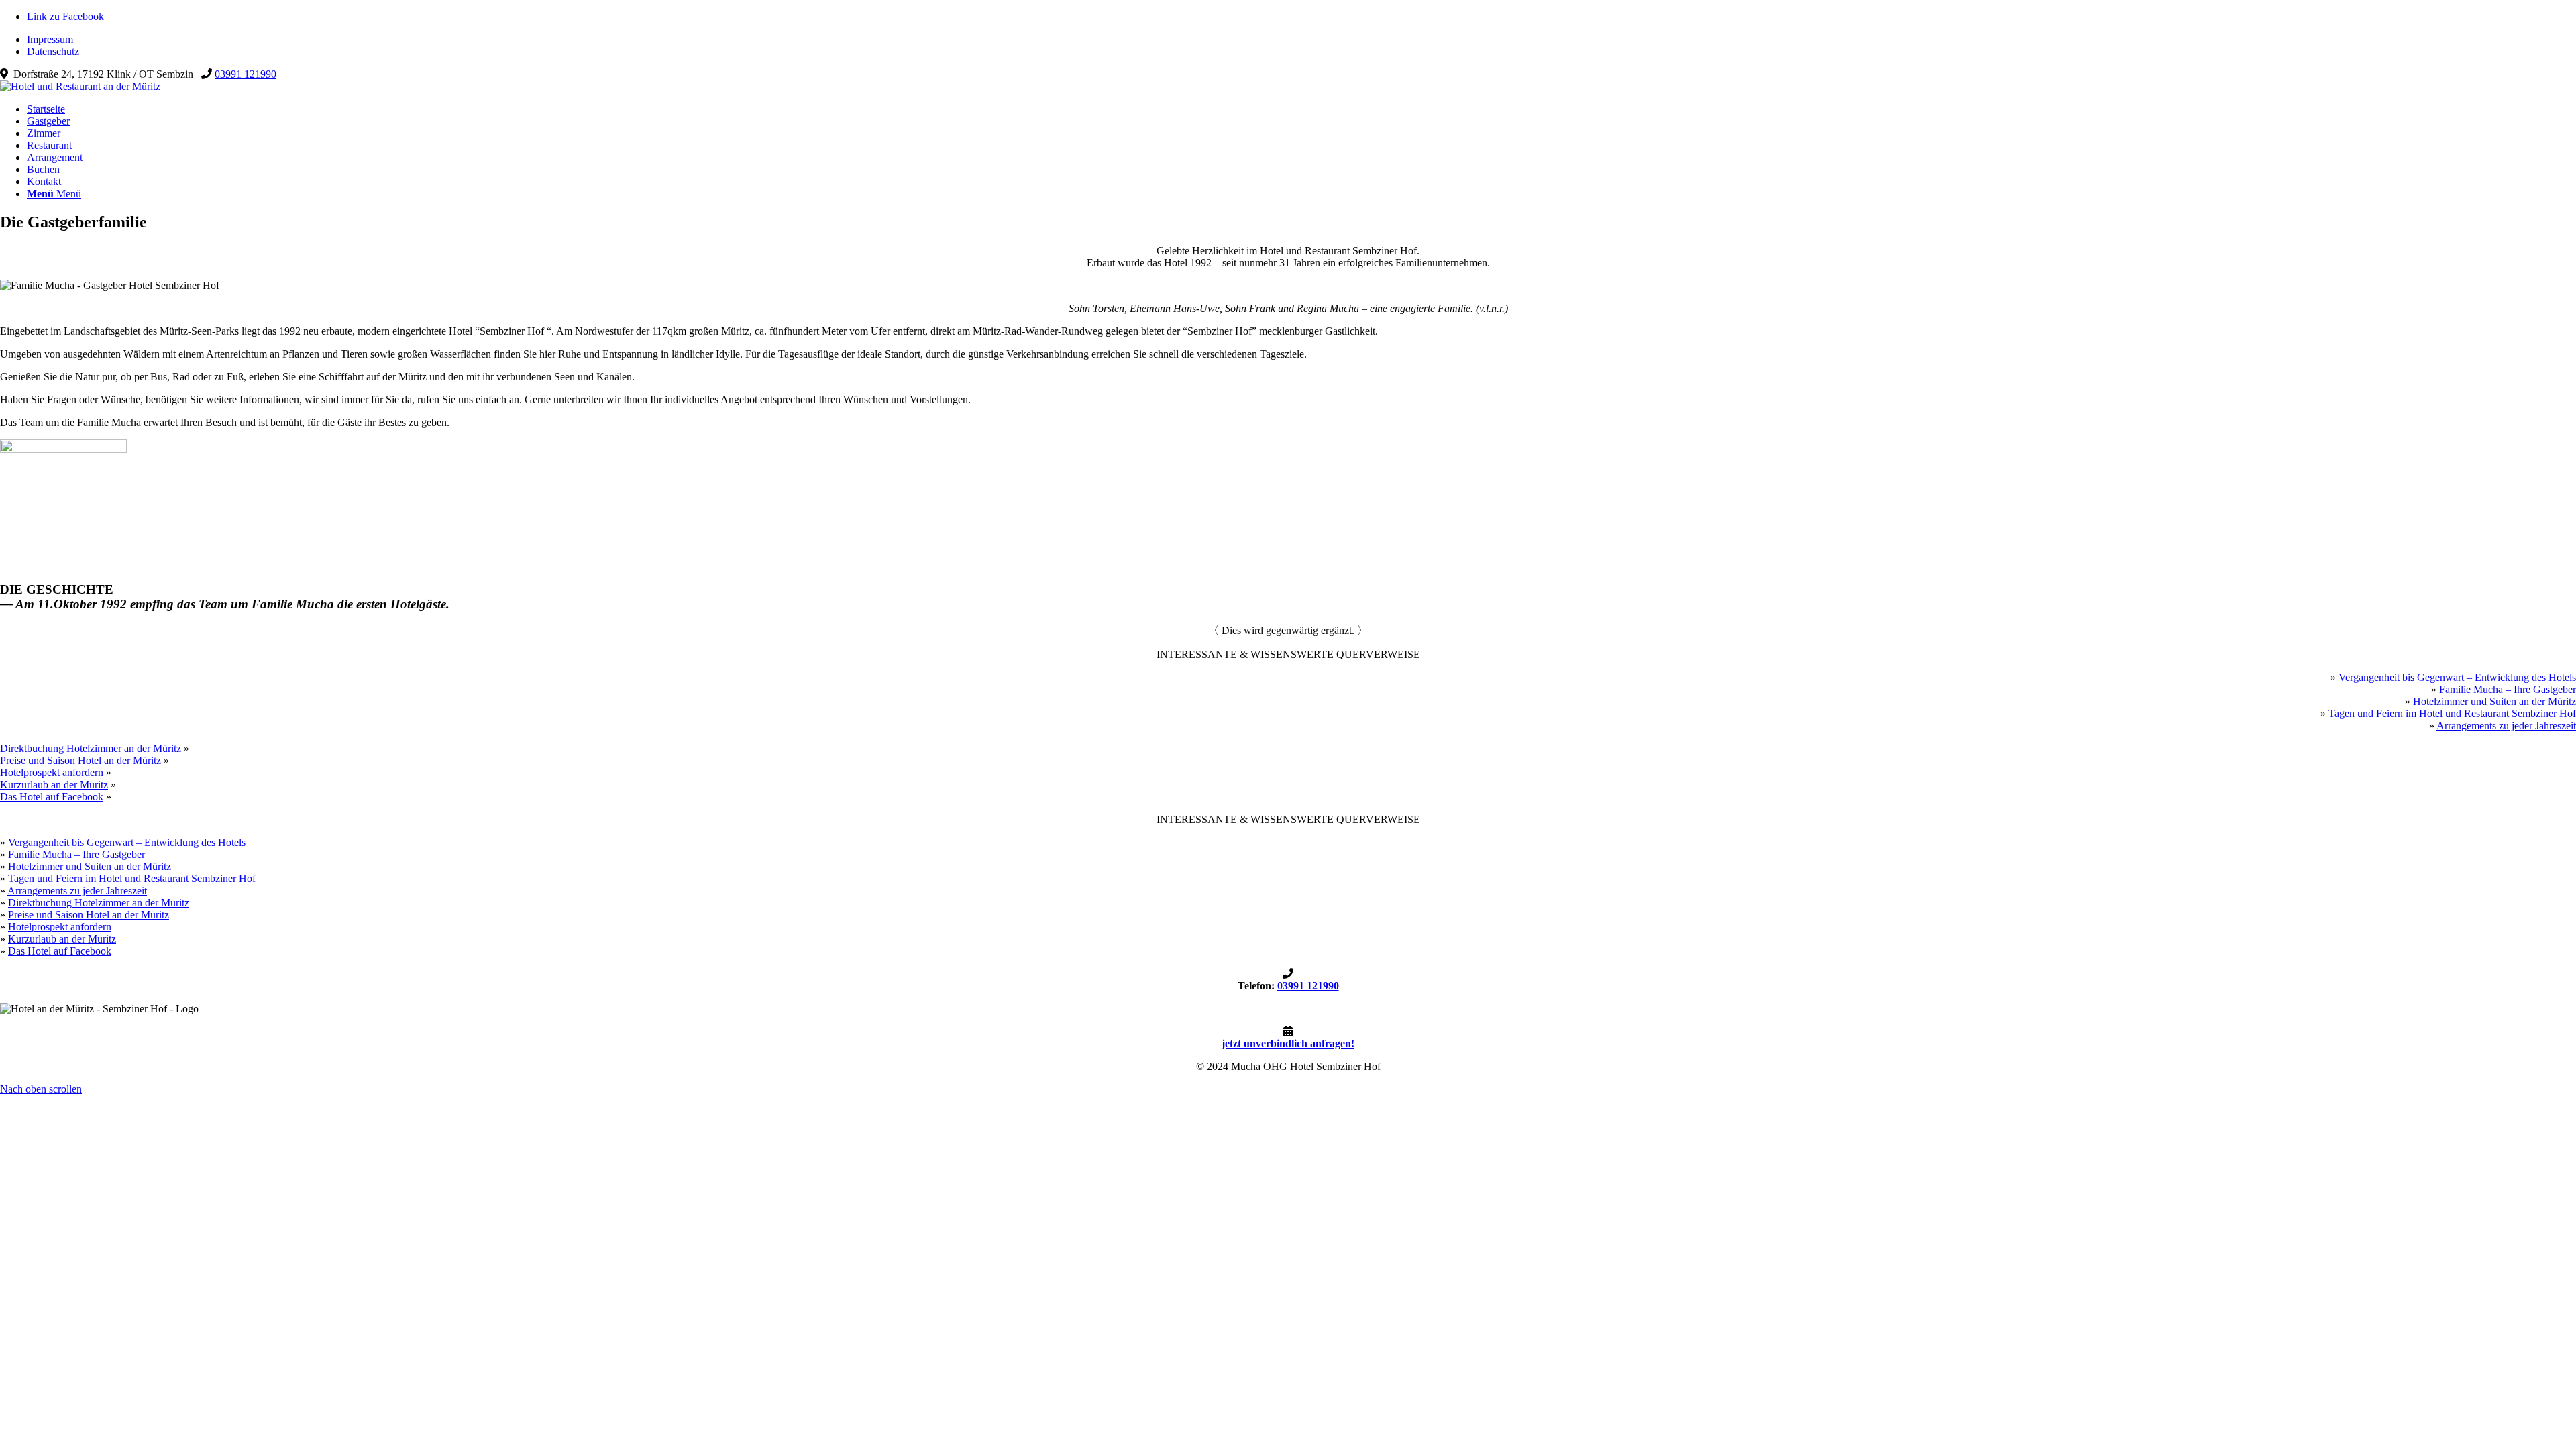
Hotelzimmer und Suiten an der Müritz (2494, 701)
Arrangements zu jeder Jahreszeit (2506, 726)
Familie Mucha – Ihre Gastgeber (2508, 689)
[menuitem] (1301, 40)
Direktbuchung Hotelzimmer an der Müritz (91, 748)
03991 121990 (246, 74)
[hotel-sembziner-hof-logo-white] (80, 86)
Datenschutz (53, 51)
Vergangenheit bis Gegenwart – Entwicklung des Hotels (2457, 677)
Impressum (50, 39)
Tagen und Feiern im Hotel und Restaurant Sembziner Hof (2452, 713)
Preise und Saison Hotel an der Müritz (80, 760)
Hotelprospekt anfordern (52, 772)
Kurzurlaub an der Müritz (54, 785)
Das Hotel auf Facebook (52, 797)
